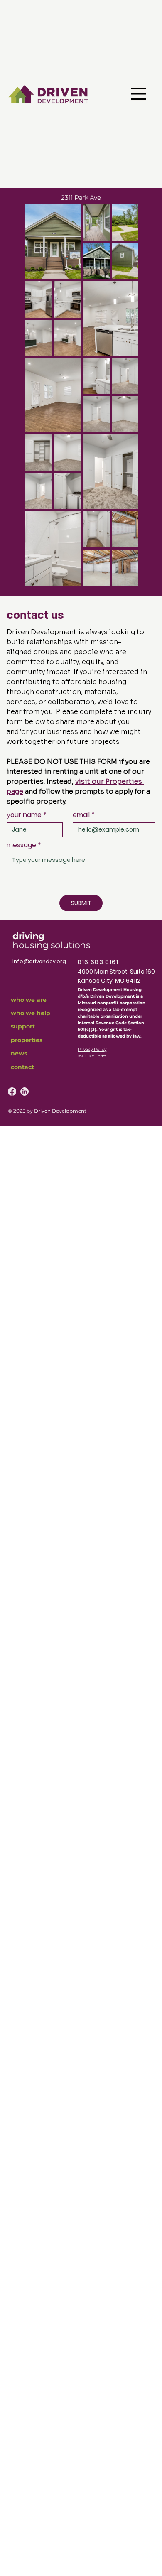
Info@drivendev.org (40, 961)
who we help (31, 1013)
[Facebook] (12, 1092)
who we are (29, 1000)
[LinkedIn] (25, 1092)
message (24, 845)
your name (27, 815)
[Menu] (138, 94)
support (23, 1026)
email (84, 815)
